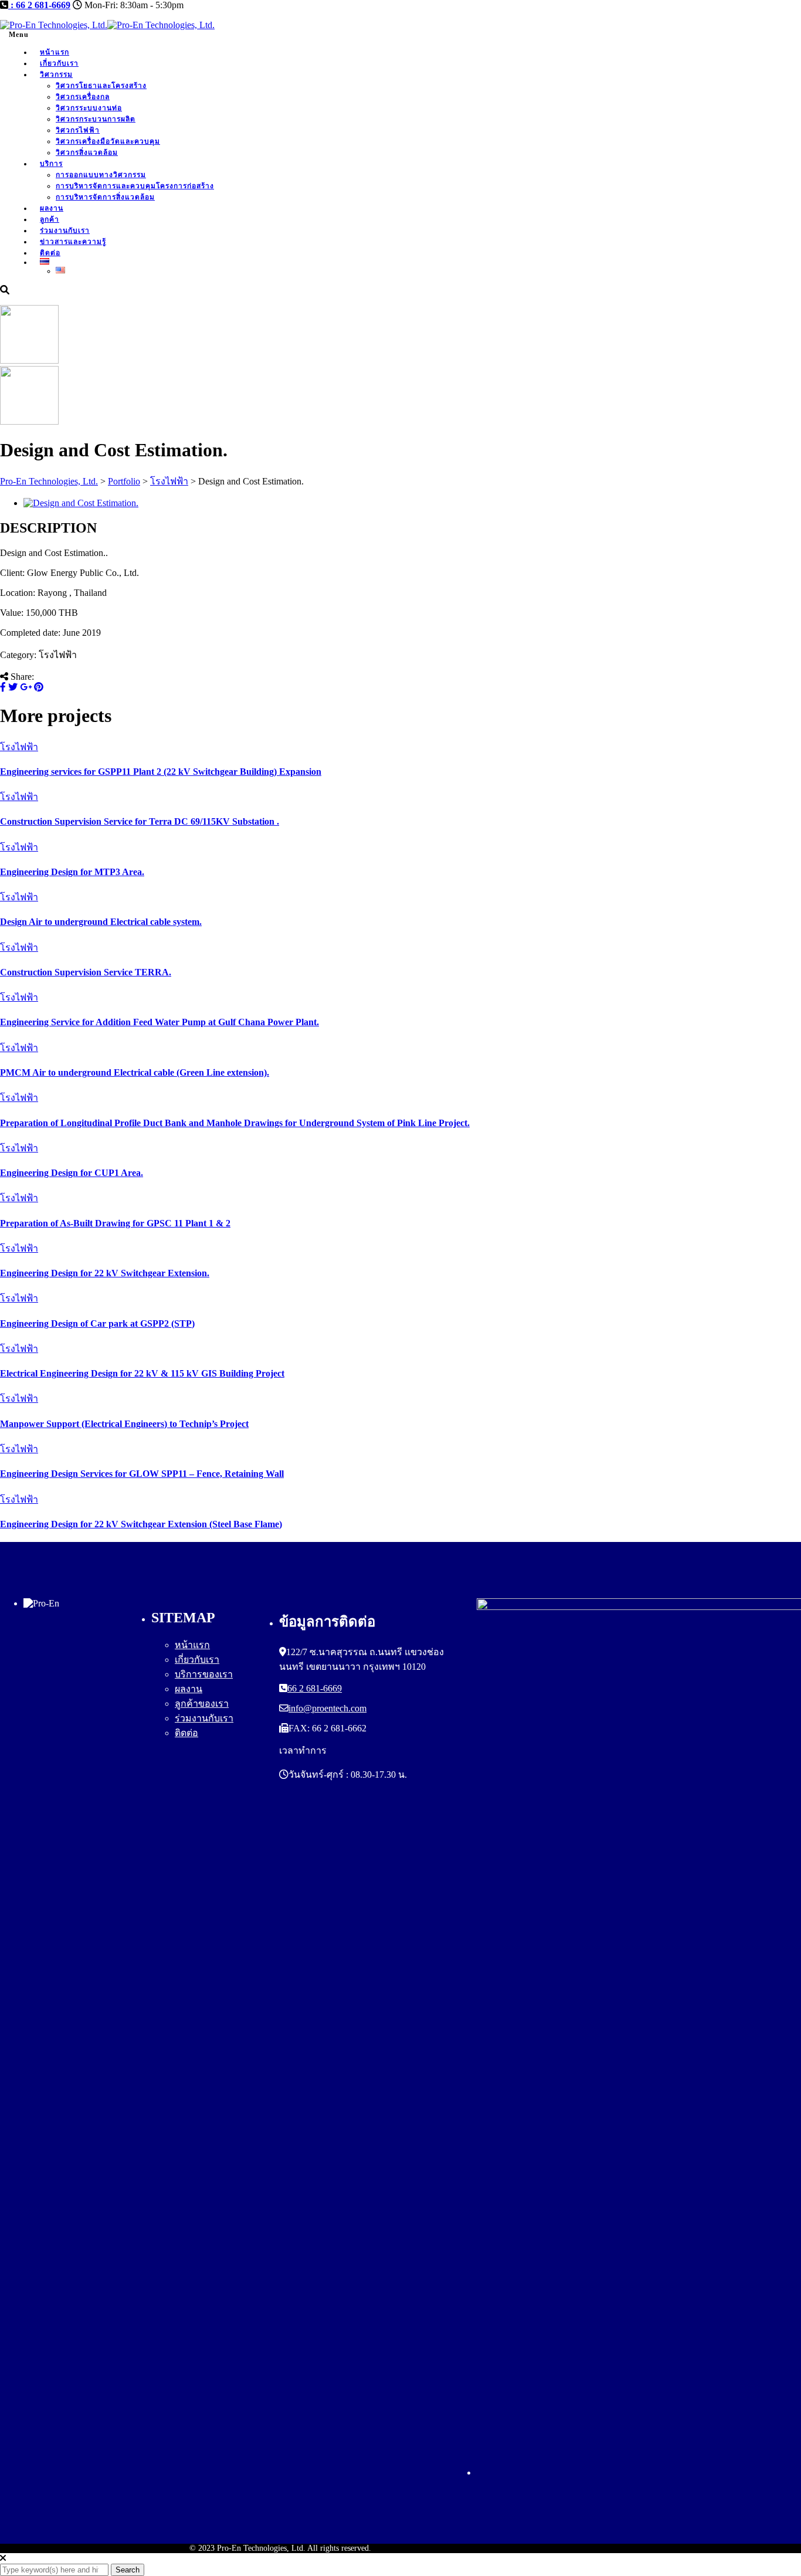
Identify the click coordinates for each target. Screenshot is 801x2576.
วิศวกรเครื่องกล (83, 97)
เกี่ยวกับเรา (59, 63)
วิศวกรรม (56, 74)
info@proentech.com (327, 1708)
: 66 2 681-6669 (39, 5)
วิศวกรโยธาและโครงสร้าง (101, 86)
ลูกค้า (50, 219)
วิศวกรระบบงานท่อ (89, 108)
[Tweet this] (13, 687)
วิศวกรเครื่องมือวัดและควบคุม (108, 141)
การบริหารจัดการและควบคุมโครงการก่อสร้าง (135, 186)
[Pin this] (39, 687)
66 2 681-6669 (315, 1688)
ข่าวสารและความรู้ (73, 242)
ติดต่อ (186, 1733)
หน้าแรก (55, 52)
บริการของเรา (204, 1674)
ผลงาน (52, 208)
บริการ (51, 164)
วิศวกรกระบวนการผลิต (96, 119)
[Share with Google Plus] (26, 687)
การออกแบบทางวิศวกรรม (101, 175)
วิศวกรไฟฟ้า (78, 130)
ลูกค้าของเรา (202, 1704)
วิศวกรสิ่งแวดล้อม (87, 152)
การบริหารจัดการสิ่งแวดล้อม (105, 197)
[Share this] (3, 687)
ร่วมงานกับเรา (65, 231)
